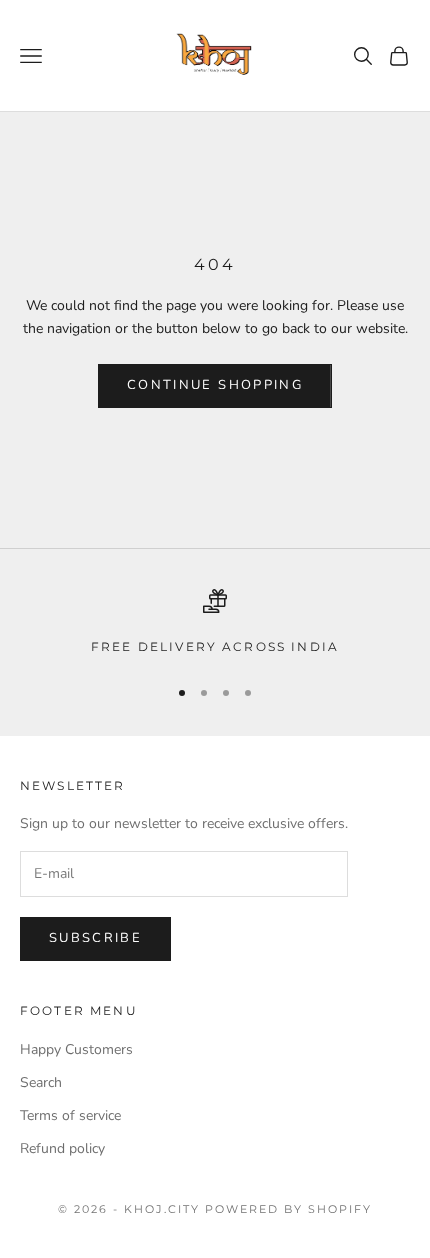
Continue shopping (215, 385)
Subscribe (95, 938)
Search (41, 1082)
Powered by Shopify (288, 1209)
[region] (215, 623)
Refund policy (62, 1148)
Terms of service (70, 1115)
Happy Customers (76, 1049)
